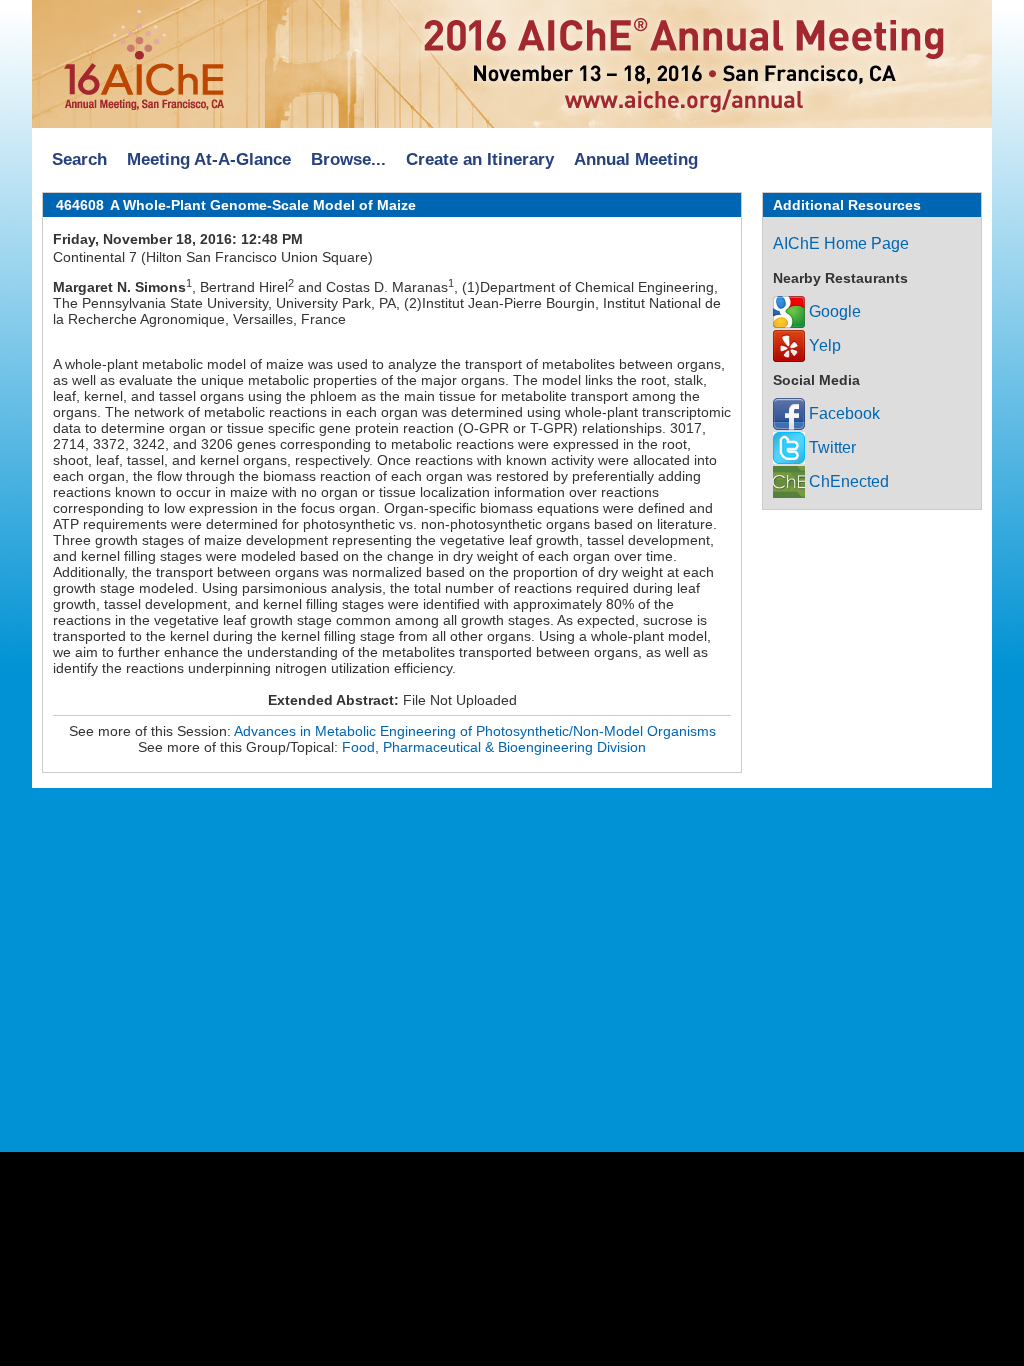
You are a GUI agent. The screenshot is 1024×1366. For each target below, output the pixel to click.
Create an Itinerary (480, 159)
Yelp (823, 345)
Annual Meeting (636, 159)
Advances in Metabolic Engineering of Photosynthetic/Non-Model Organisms (475, 731)
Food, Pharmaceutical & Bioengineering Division (494, 747)
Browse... (348, 159)
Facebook (842, 413)
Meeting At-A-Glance (209, 159)
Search (79, 159)
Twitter (830, 447)
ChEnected (847, 481)
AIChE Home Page (841, 243)
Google (833, 311)
